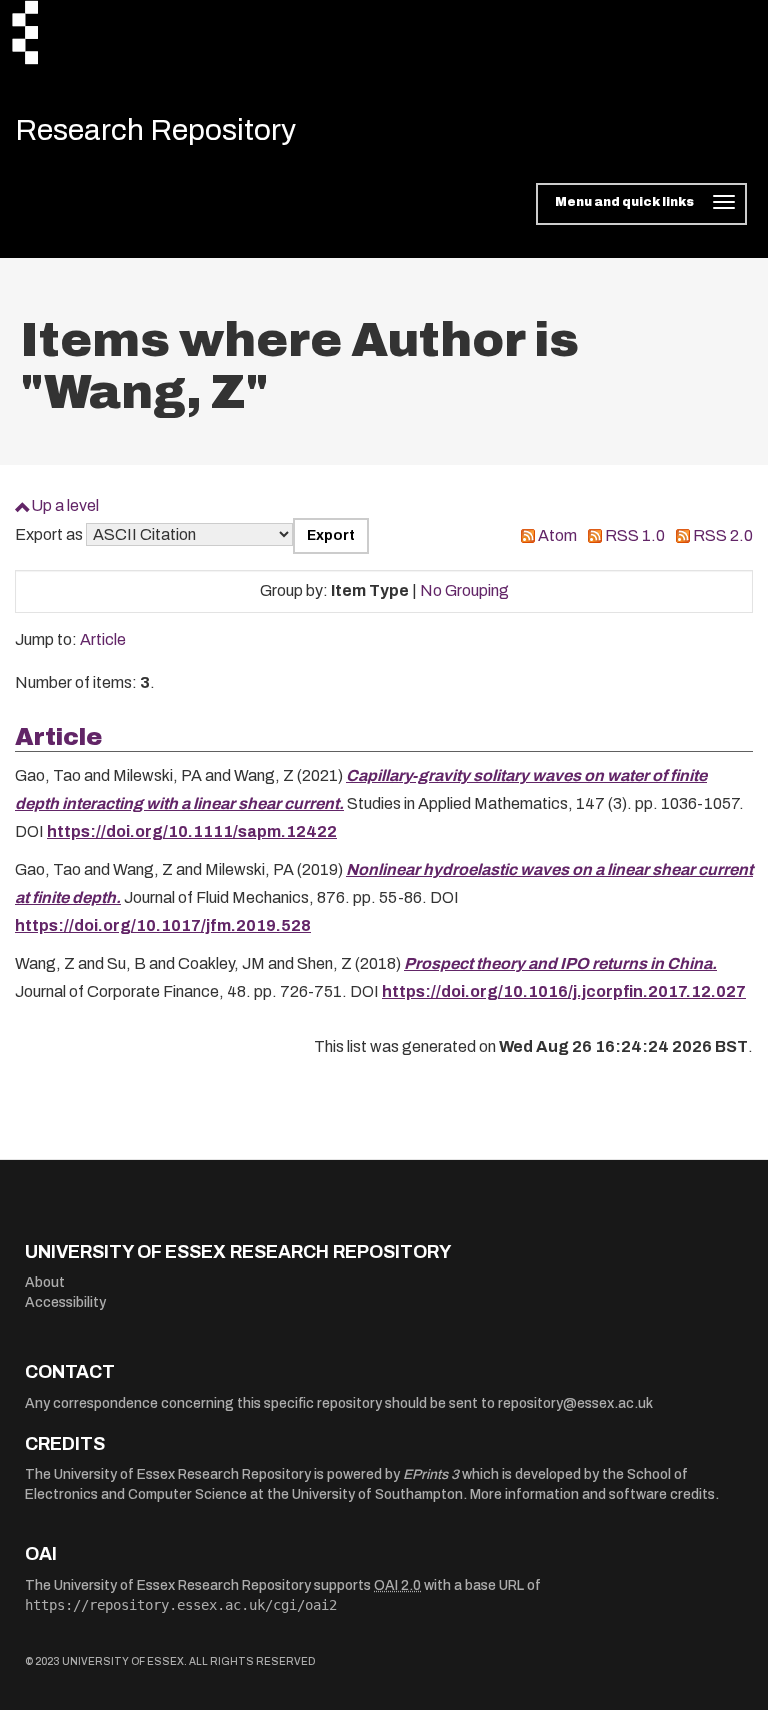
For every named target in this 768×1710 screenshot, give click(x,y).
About (45, 1282)
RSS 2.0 (723, 535)
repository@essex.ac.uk (575, 1403)
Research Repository (155, 130)
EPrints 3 (431, 1474)
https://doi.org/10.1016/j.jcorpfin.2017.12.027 (564, 991)
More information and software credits (592, 1494)
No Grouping (464, 590)
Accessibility (65, 1302)
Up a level (65, 505)
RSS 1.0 (635, 535)
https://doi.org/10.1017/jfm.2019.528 (163, 925)
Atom (557, 535)
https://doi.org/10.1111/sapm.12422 (192, 831)
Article (103, 639)
